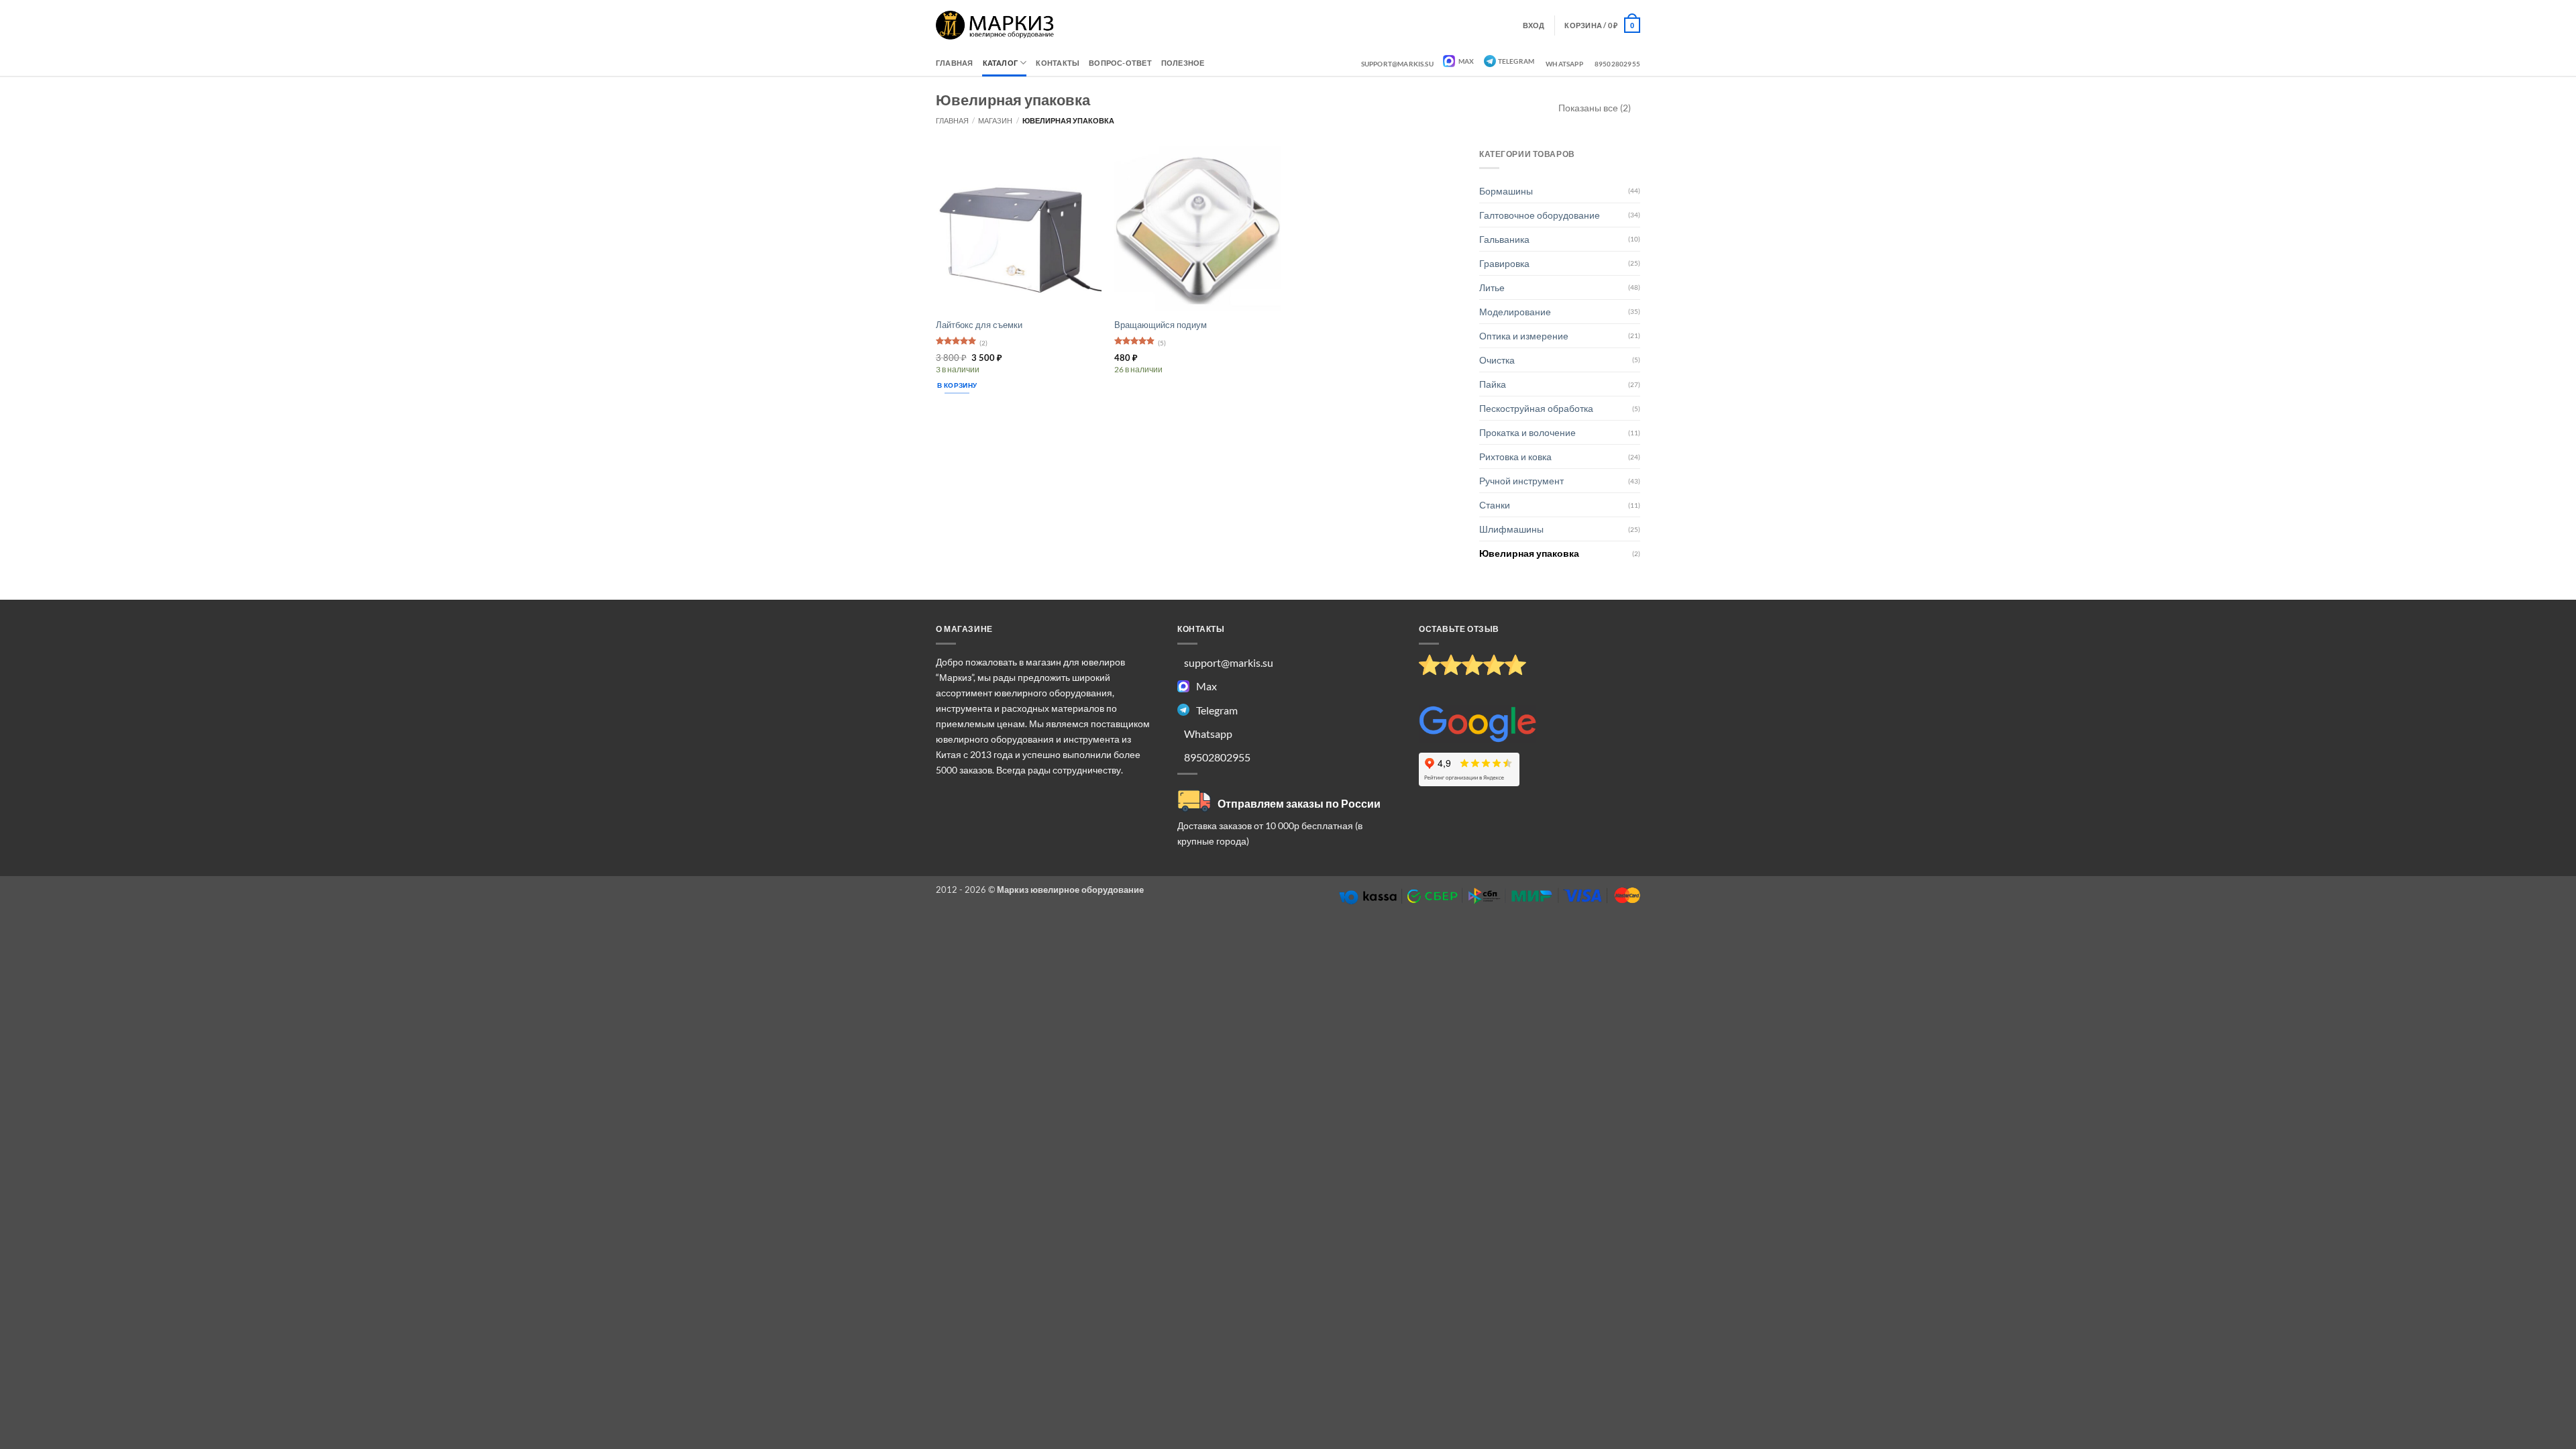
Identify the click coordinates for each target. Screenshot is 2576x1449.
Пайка (1493, 384)
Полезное (1183, 63)
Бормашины (1506, 191)
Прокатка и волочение (1527, 432)
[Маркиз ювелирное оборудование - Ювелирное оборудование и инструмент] (995, 25)
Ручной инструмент (1521, 481)
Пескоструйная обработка (1536, 408)
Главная (955, 63)
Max (1466, 61)
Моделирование (1515, 312)
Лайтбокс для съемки (979, 325)
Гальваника (1504, 239)
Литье (1492, 287)
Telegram (1516, 61)
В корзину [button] (957, 385)
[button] (1602, 25)
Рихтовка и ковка (1515, 457)
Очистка (1497, 360)
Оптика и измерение (1524, 336)
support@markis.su (1397, 64)
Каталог (1001, 63)
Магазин (995, 120)
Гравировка (1504, 263)
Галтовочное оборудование (1540, 215)
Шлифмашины (1511, 529)
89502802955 (1617, 64)
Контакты (1058, 63)
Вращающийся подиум (1161, 325)
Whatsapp (1564, 64)
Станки (1495, 505)
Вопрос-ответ (1120, 63)
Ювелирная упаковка (1529, 553)
